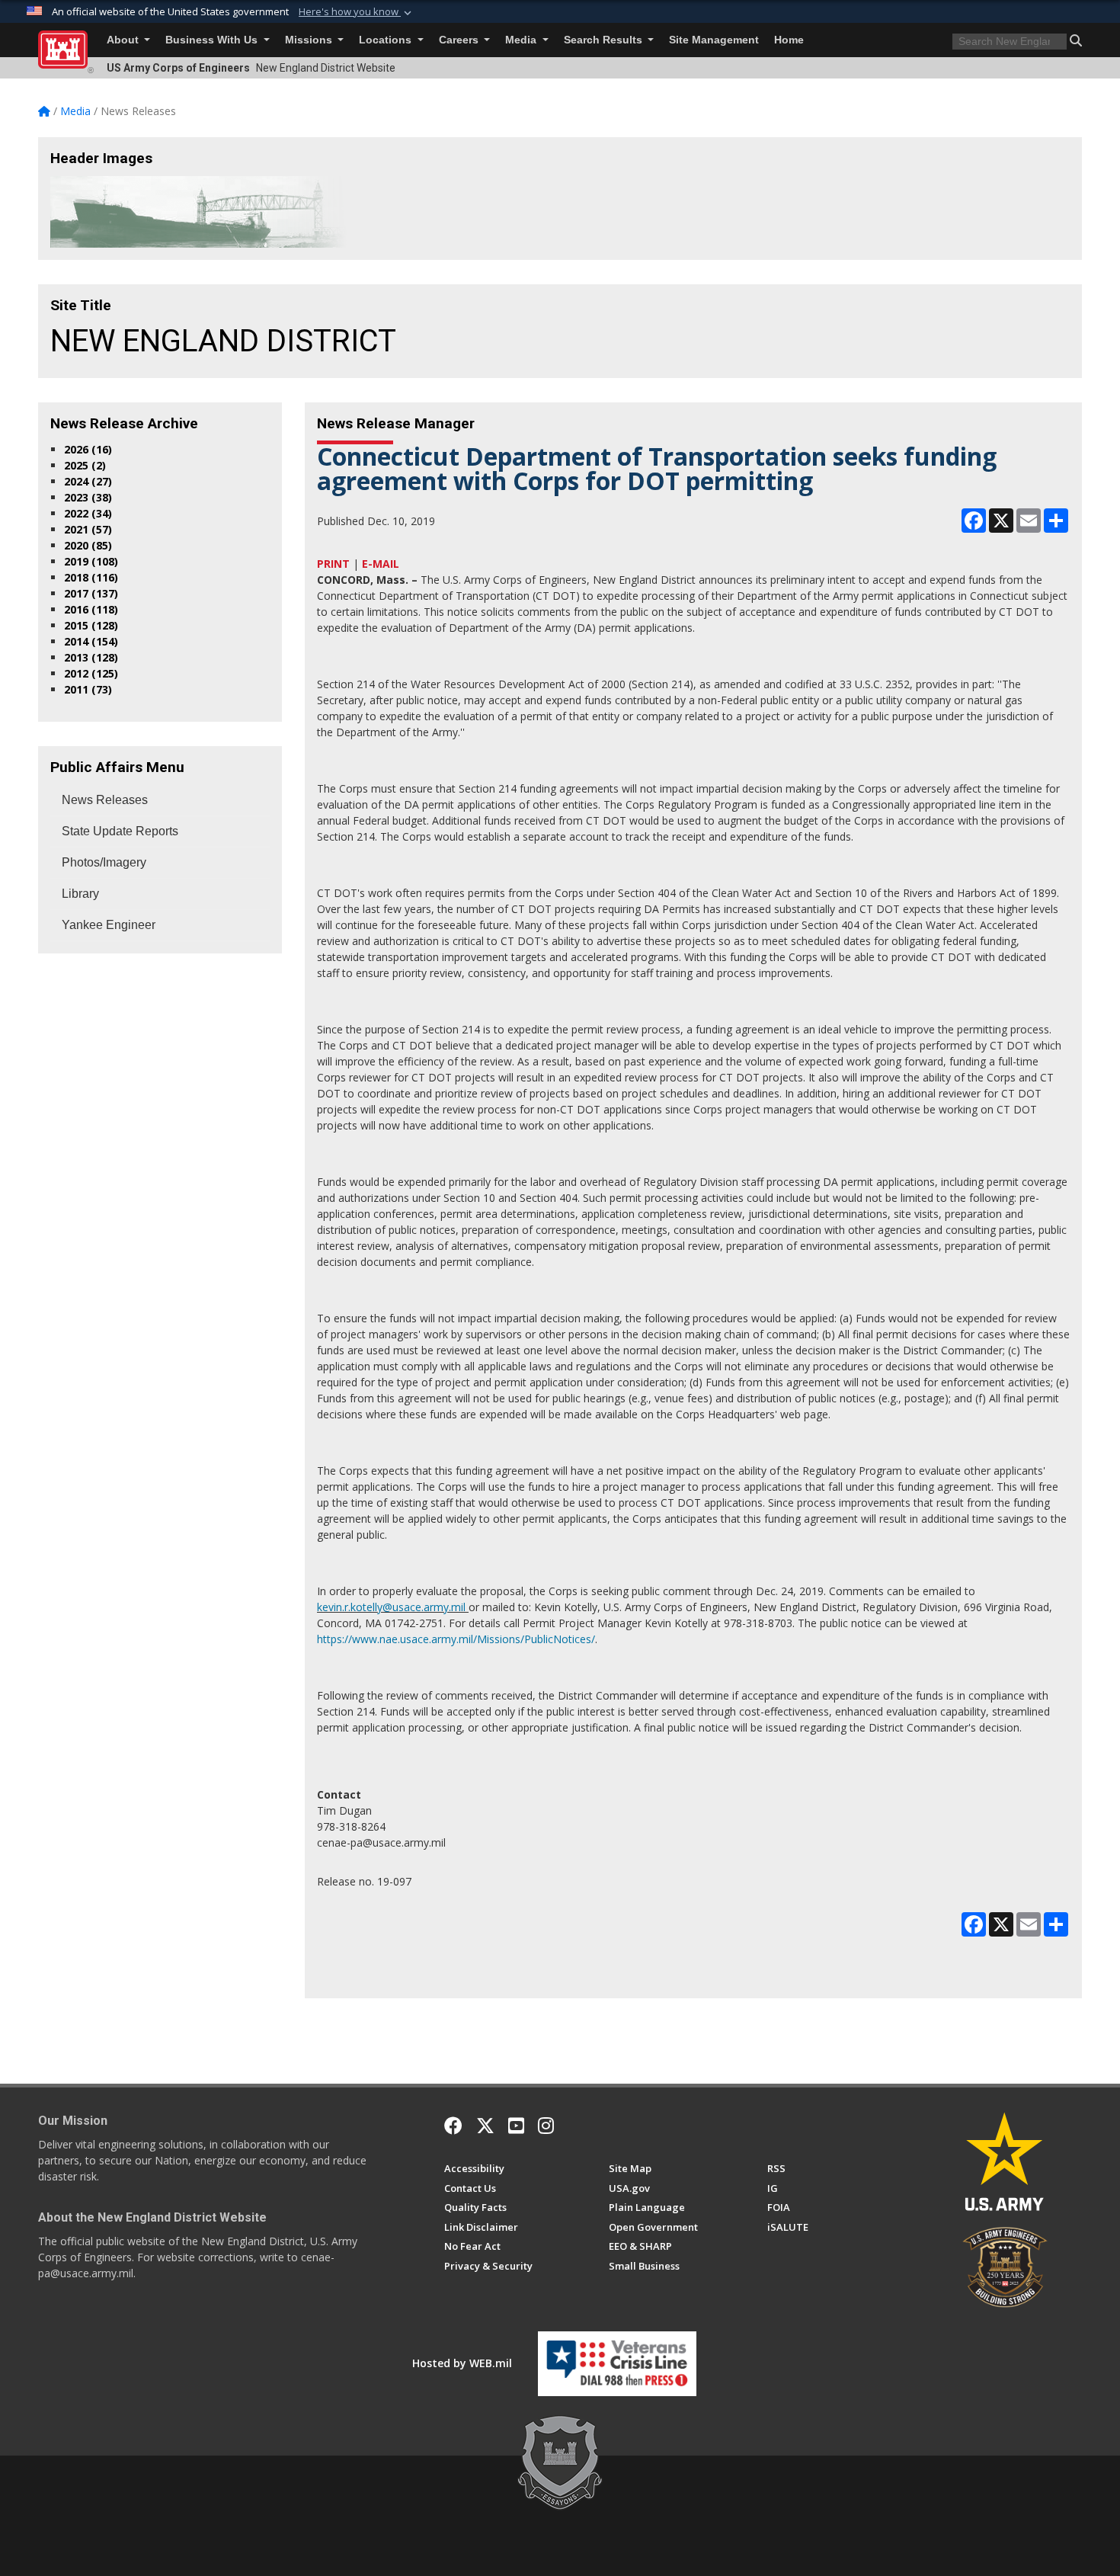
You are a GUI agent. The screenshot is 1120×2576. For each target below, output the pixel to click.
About (124, 40)
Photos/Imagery (104, 862)
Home (789, 40)
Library (80, 894)
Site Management (714, 40)
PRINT (333, 564)
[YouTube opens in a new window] (516, 2126)
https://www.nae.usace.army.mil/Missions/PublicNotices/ (456, 1639)
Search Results (605, 40)
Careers (460, 40)
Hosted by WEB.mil (462, 2363)
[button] (357, 12)
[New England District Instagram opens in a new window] (546, 2126)
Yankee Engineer (109, 925)
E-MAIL (381, 564)
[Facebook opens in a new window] (453, 2126)
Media (522, 40)
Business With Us (213, 40)
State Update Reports (120, 831)
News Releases (105, 800)
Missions (310, 40)
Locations (387, 40)
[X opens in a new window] (485, 2126)
